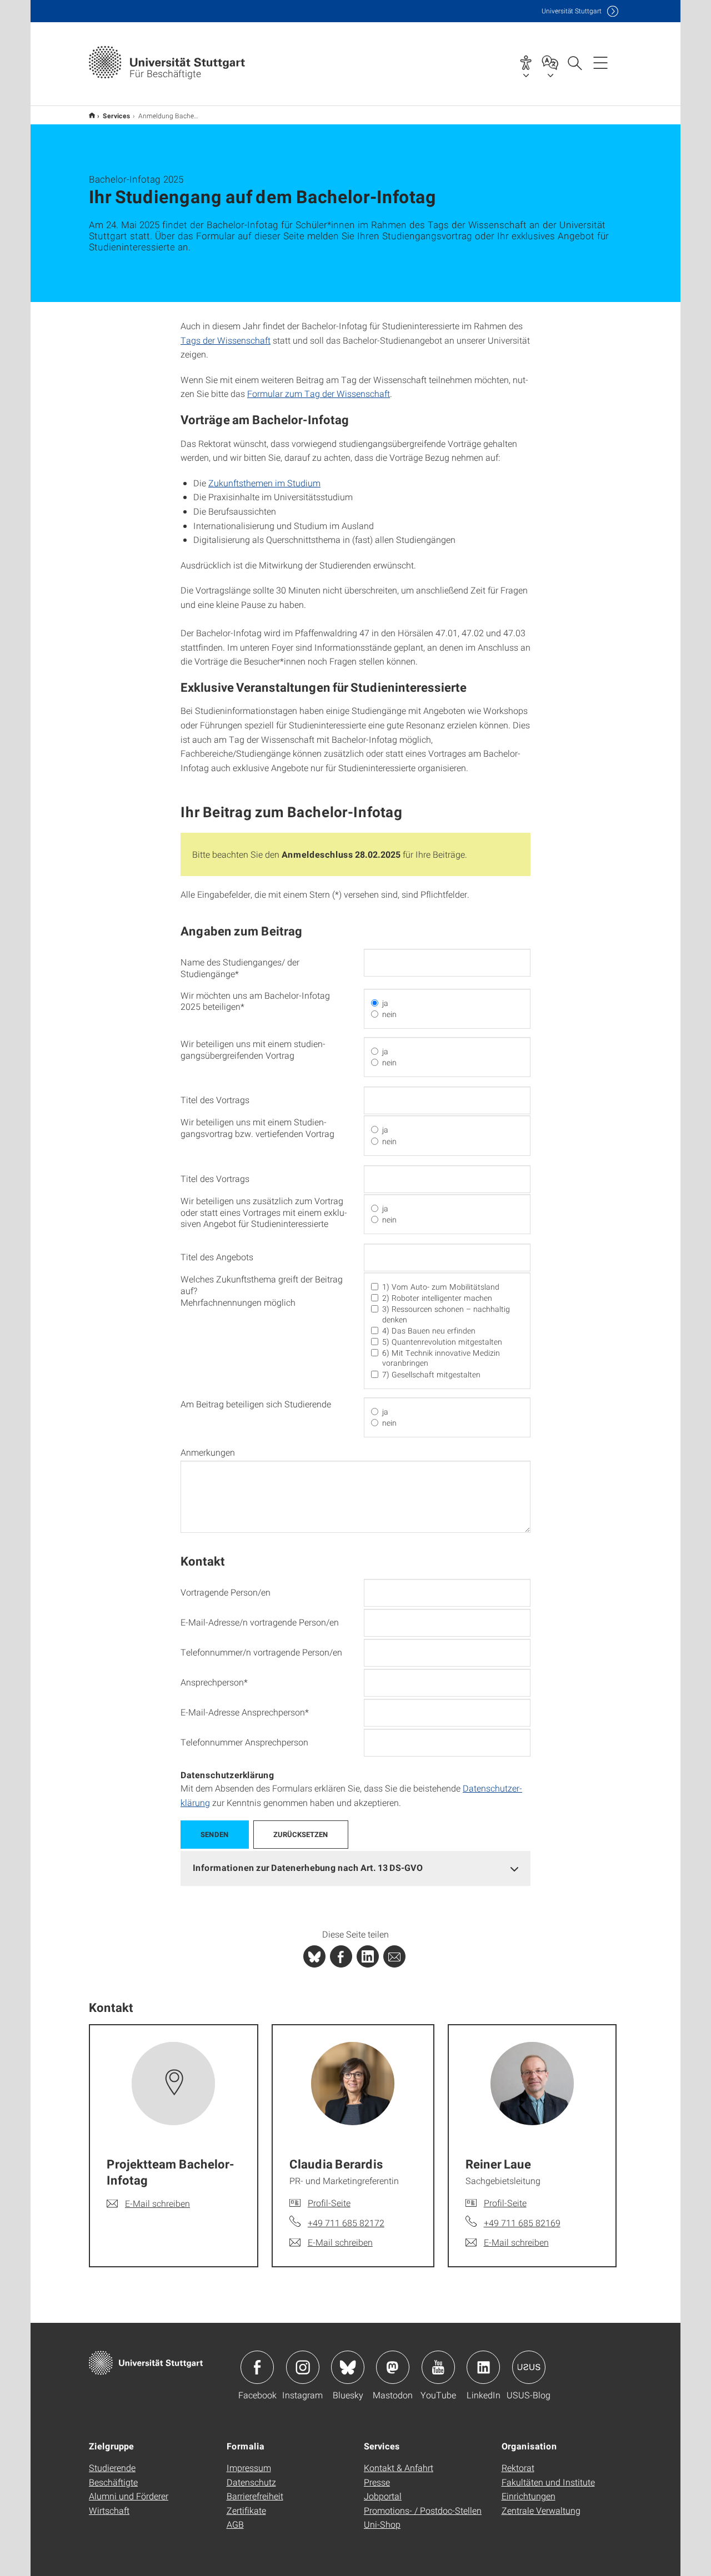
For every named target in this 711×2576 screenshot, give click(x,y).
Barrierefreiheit (255, 2496)
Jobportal (383, 2496)
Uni (572, 11)
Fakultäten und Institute (548, 2482)
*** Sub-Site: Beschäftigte (92, 115)
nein (389, 1014)
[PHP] (341, 1956)
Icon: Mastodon (393, 2367)
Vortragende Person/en (226, 1592)
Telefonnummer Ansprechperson (244, 1742)
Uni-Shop (382, 2524)
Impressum (249, 2467)
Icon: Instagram (303, 2367)
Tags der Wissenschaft (226, 340)
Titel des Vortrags (215, 1100)
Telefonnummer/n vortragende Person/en (261, 1652)
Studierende (112, 2467)
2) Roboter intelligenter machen (437, 1298)
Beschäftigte (113, 2482)
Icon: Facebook (257, 2367)
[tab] (355, 1868)
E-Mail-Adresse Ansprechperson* (245, 1712)
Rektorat (518, 2467)
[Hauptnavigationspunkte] (600, 62)
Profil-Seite (329, 2203)
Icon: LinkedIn (483, 2367)
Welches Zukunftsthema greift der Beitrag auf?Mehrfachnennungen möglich (262, 1291)
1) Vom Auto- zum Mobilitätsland (441, 1287)
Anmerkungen (208, 1452)
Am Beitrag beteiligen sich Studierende (256, 1404)
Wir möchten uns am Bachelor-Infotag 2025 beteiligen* (255, 1001)
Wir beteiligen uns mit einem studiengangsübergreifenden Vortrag (253, 1050)
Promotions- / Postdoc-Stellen (423, 2510)
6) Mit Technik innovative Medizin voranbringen (441, 1358)
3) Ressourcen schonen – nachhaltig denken (446, 1314)
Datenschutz (251, 2482)
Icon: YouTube (438, 2367)
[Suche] (574, 62)
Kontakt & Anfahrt (399, 2467)
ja (385, 1003)
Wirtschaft (109, 2510)
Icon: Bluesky (348, 2367)
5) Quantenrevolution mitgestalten (442, 1342)
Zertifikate (246, 2510)
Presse (377, 2482)
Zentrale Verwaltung (541, 2510)
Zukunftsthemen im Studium (264, 483)
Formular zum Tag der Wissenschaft (319, 393)
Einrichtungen (529, 2496)
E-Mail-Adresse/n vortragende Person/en (260, 1622)
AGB (235, 2524)
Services (117, 115)
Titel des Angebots (217, 1257)
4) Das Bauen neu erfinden (429, 1331)
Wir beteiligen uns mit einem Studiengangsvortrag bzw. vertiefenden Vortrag (257, 1128)
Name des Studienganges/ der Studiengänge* (240, 968)
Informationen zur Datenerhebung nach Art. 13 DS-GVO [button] (308, 1867)
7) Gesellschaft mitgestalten (431, 1375)
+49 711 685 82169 (522, 2223)
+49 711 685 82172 (346, 2223)
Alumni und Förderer (129, 2496)
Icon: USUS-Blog (529, 2367)
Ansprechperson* (214, 1682)
